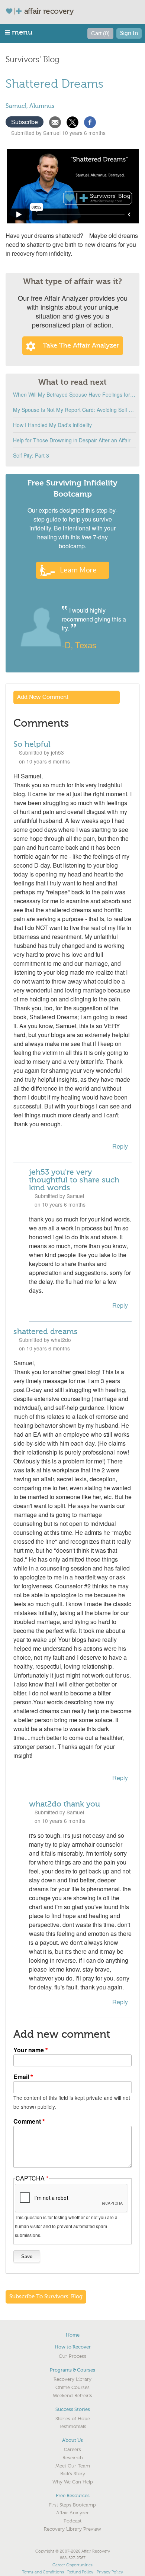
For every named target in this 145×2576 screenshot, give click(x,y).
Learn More (78, 570)
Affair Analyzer (72, 2513)
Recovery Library (72, 2379)
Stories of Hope (73, 2419)
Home (73, 2335)
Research (73, 2458)
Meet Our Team (73, 2466)
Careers (72, 2450)
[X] (72, 121)
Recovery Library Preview (72, 2529)
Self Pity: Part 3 (31, 455)
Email (21, 2077)
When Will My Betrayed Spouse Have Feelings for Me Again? (74, 394)
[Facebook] (90, 121)
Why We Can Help (73, 2482)
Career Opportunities (72, 2565)
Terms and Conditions (43, 2572)
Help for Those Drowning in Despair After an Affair (72, 440)
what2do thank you (65, 1804)
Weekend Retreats (72, 2396)
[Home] (17, 11)
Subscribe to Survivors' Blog (46, 2297)
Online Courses (72, 2388)
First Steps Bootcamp (72, 2505)
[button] (19, 32)
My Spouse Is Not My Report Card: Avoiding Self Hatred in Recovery (74, 410)
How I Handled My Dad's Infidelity (52, 425)
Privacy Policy (110, 2572)
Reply (120, 1146)
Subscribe (25, 122)
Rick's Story (73, 2474)
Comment (27, 2121)
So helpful (32, 744)
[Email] (55, 121)
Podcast (72, 2521)
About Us (72, 2440)
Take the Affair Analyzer (81, 346)
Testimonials (72, 2427)
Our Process (72, 2356)
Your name (29, 2050)
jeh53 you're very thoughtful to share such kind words (74, 1180)
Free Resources (73, 2496)
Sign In (129, 33)
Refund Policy (80, 2572)
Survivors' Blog (33, 59)
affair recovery (49, 11)
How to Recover (73, 2347)
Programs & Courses (72, 2370)
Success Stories (73, 2409)
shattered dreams (46, 1331)
